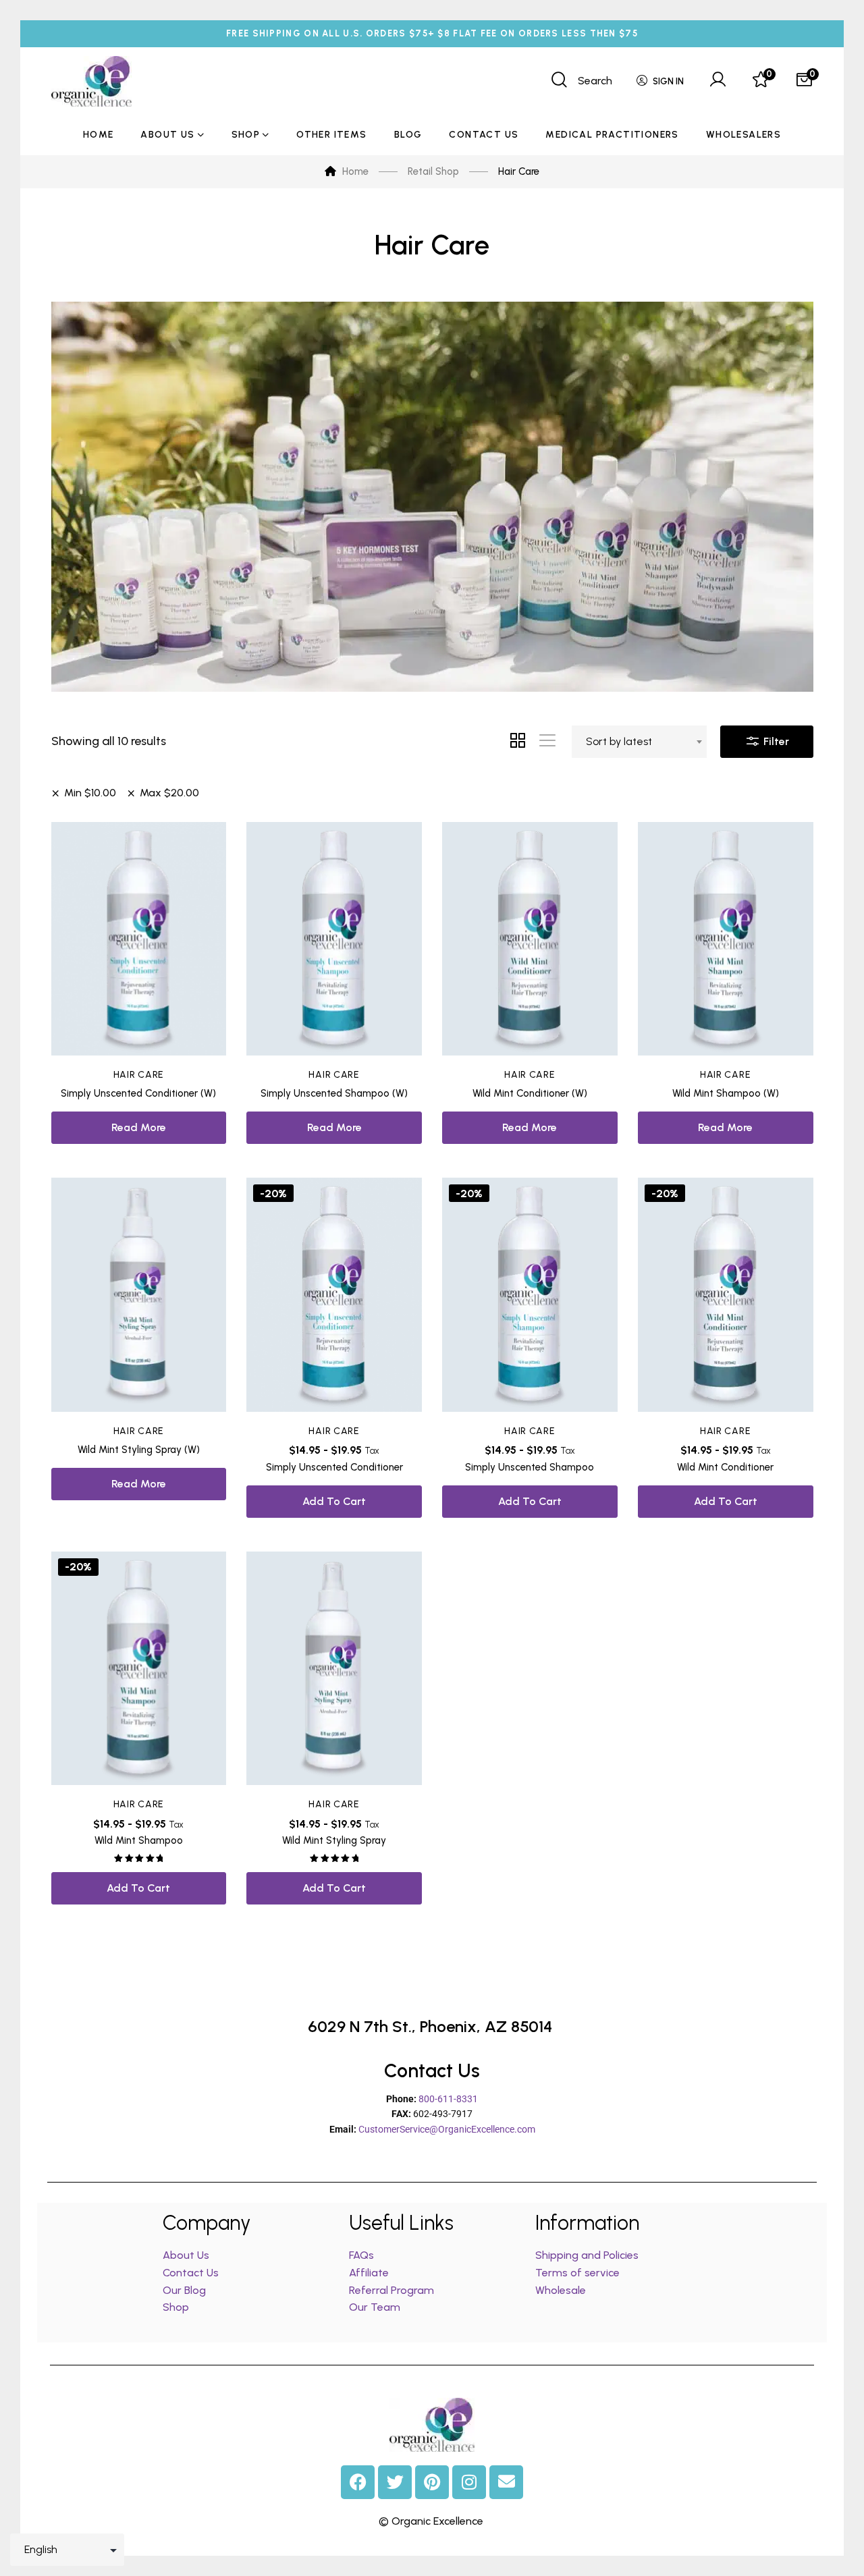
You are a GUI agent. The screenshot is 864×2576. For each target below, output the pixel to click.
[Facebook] (358, 2482)
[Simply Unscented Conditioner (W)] (139, 939)
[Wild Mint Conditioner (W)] (530, 939)
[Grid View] (518, 742)
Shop (176, 2307)
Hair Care (139, 1075)
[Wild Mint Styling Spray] (334, 1669)
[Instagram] (469, 2482)
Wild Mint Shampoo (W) (726, 1093)
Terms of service (577, 2273)
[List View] (547, 742)
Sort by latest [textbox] (619, 741)
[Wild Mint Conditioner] (726, 1295)
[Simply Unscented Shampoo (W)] (334, 939)
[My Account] (718, 81)
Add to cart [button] (334, 1501)
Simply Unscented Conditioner (334, 1467)
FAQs (361, 2255)
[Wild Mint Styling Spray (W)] (139, 1295)
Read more (139, 1127)
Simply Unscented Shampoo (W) (334, 1093)
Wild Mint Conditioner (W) (530, 1093)
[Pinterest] (432, 2482)
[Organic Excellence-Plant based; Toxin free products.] (91, 81)
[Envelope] (506, 2482)
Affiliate (370, 2273)
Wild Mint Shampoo (139, 1840)
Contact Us (191, 2273)
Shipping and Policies (587, 2255)
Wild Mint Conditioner (725, 1467)
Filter (775, 741)
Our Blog (184, 2290)
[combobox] (639, 742)
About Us (186, 2255)
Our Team (375, 2307)
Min (90, 793)
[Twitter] (395, 2482)
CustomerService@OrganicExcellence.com (447, 2129)
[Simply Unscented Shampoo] (530, 1295)
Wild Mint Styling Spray (334, 1840)
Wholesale (561, 2290)
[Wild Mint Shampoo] (139, 1669)
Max (169, 793)
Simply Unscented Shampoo (530, 1467)
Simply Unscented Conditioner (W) (138, 1093)
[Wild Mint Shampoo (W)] (726, 939)
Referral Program (391, 2290)
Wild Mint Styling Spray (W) (139, 1450)
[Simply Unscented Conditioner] (334, 1295)
